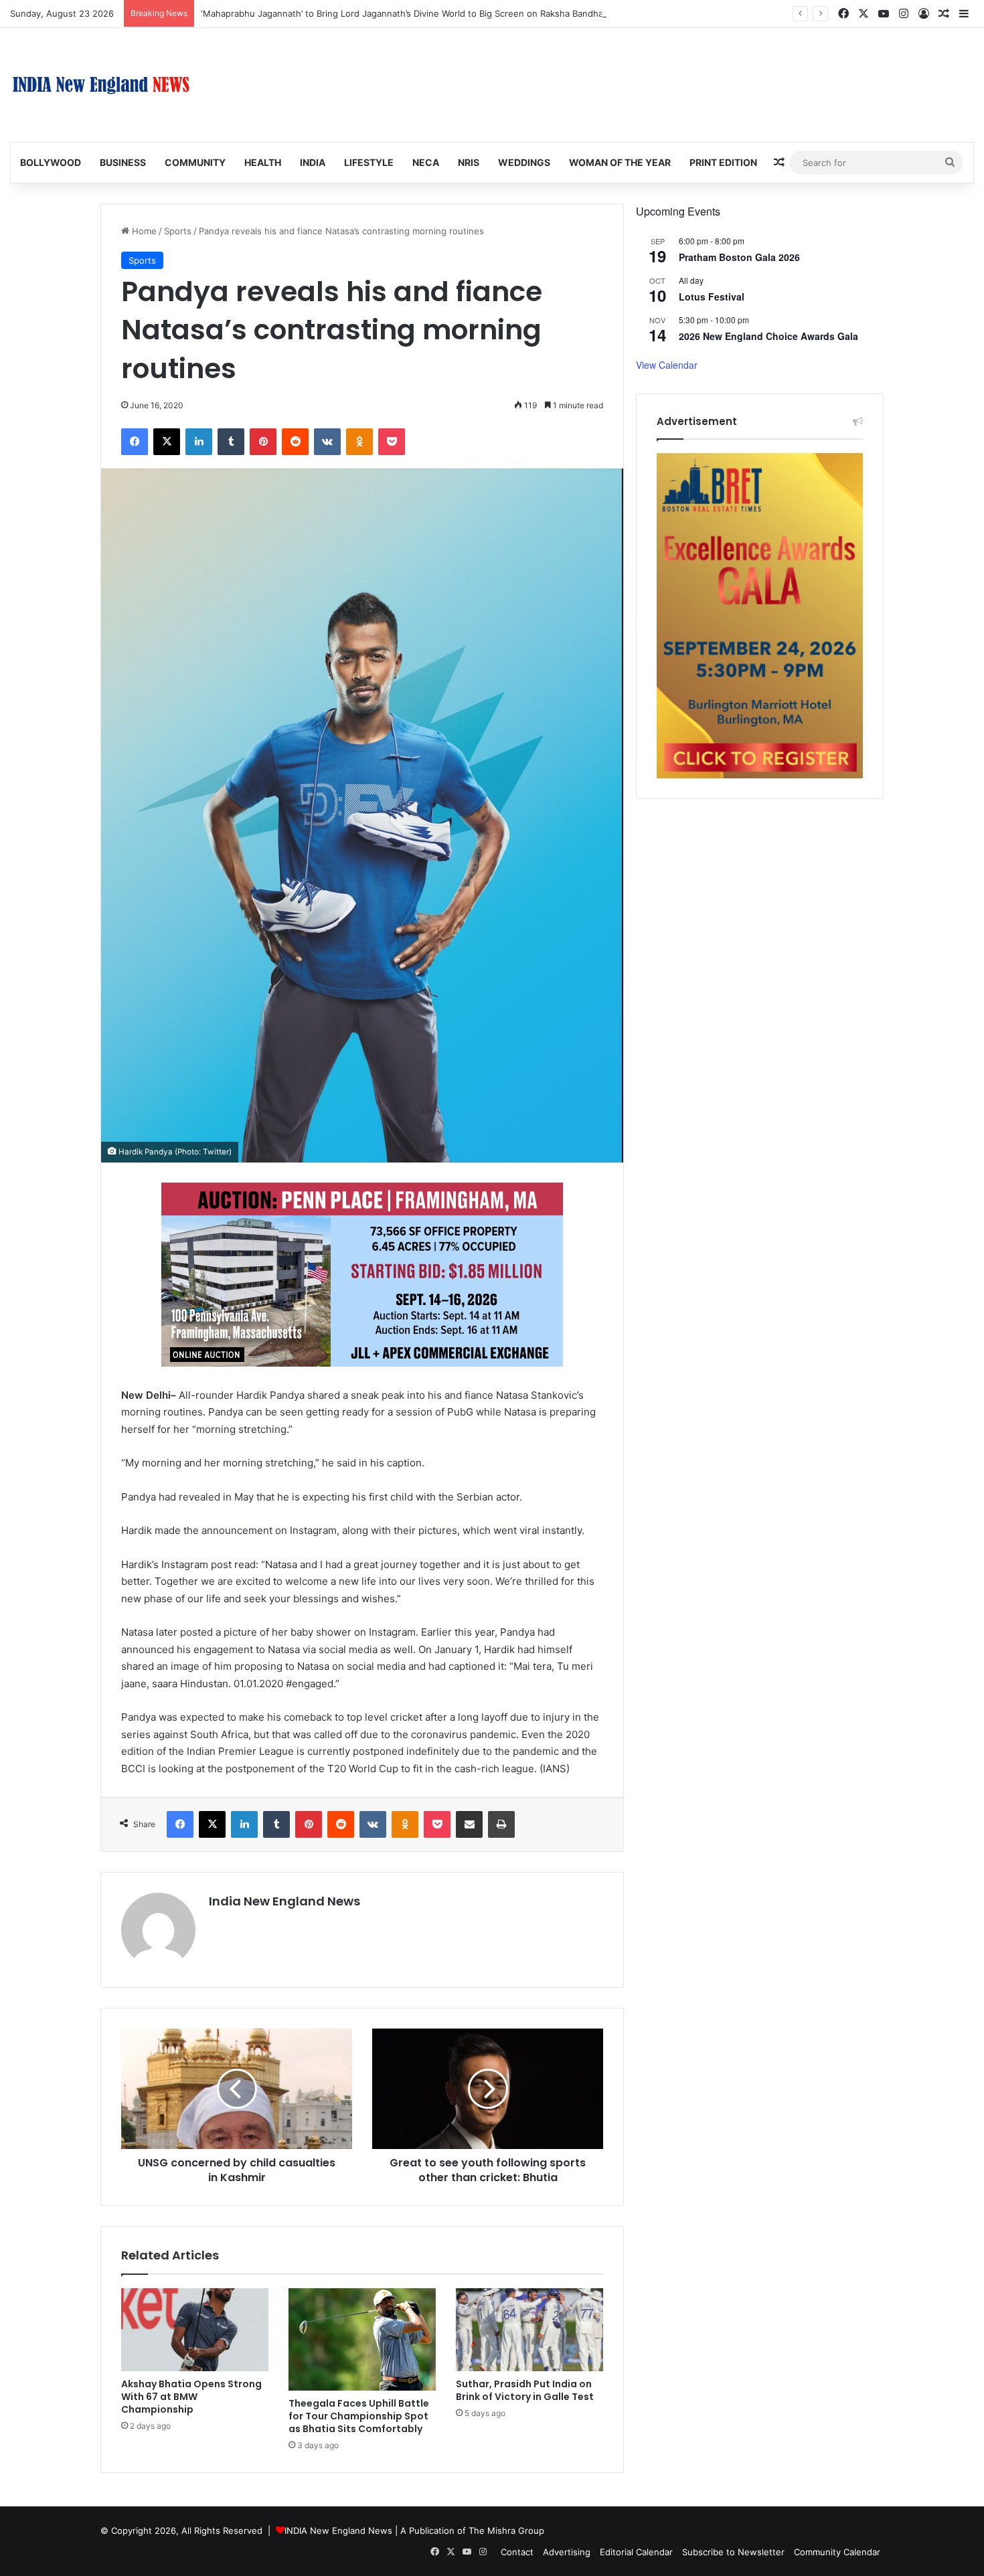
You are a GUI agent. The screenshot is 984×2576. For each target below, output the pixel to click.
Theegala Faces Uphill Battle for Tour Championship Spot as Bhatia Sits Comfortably (359, 2416)
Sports (178, 231)
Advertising (567, 2552)
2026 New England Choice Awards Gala (768, 336)
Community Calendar (837, 2552)
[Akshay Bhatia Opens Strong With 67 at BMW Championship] (195, 2330)
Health (263, 162)
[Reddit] (295, 442)
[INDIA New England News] (101, 85)
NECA (426, 162)
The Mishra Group (506, 2530)
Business (123, 162)
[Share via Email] (469, 1824)
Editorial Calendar (636, 2552)
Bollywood (51, 162)
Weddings (524, 162)
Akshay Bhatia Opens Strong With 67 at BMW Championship (191, 2397)
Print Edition (723, 162)
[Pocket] (392, 442)
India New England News (284, 1901)
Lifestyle (369, 162)
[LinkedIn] (199, 442)
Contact (517, 2552)
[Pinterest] (263, 442)
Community (195, 162)
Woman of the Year (620, 162)
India (313, 162)
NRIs (469, 162)
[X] (167, 442)
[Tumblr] (231, 442)
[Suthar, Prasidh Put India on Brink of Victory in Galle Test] (529, 2330)
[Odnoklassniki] (359, 442)
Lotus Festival (712, 296)
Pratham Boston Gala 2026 (739, 257)
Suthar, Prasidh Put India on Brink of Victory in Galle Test (525, 2390)
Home (143, 231)
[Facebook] (135, 442)
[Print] (501, 1824)
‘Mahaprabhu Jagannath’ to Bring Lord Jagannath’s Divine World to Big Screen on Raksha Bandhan (405, 13)
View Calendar (667, 365)
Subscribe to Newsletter (733, 2552)
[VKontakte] (327, 442)
